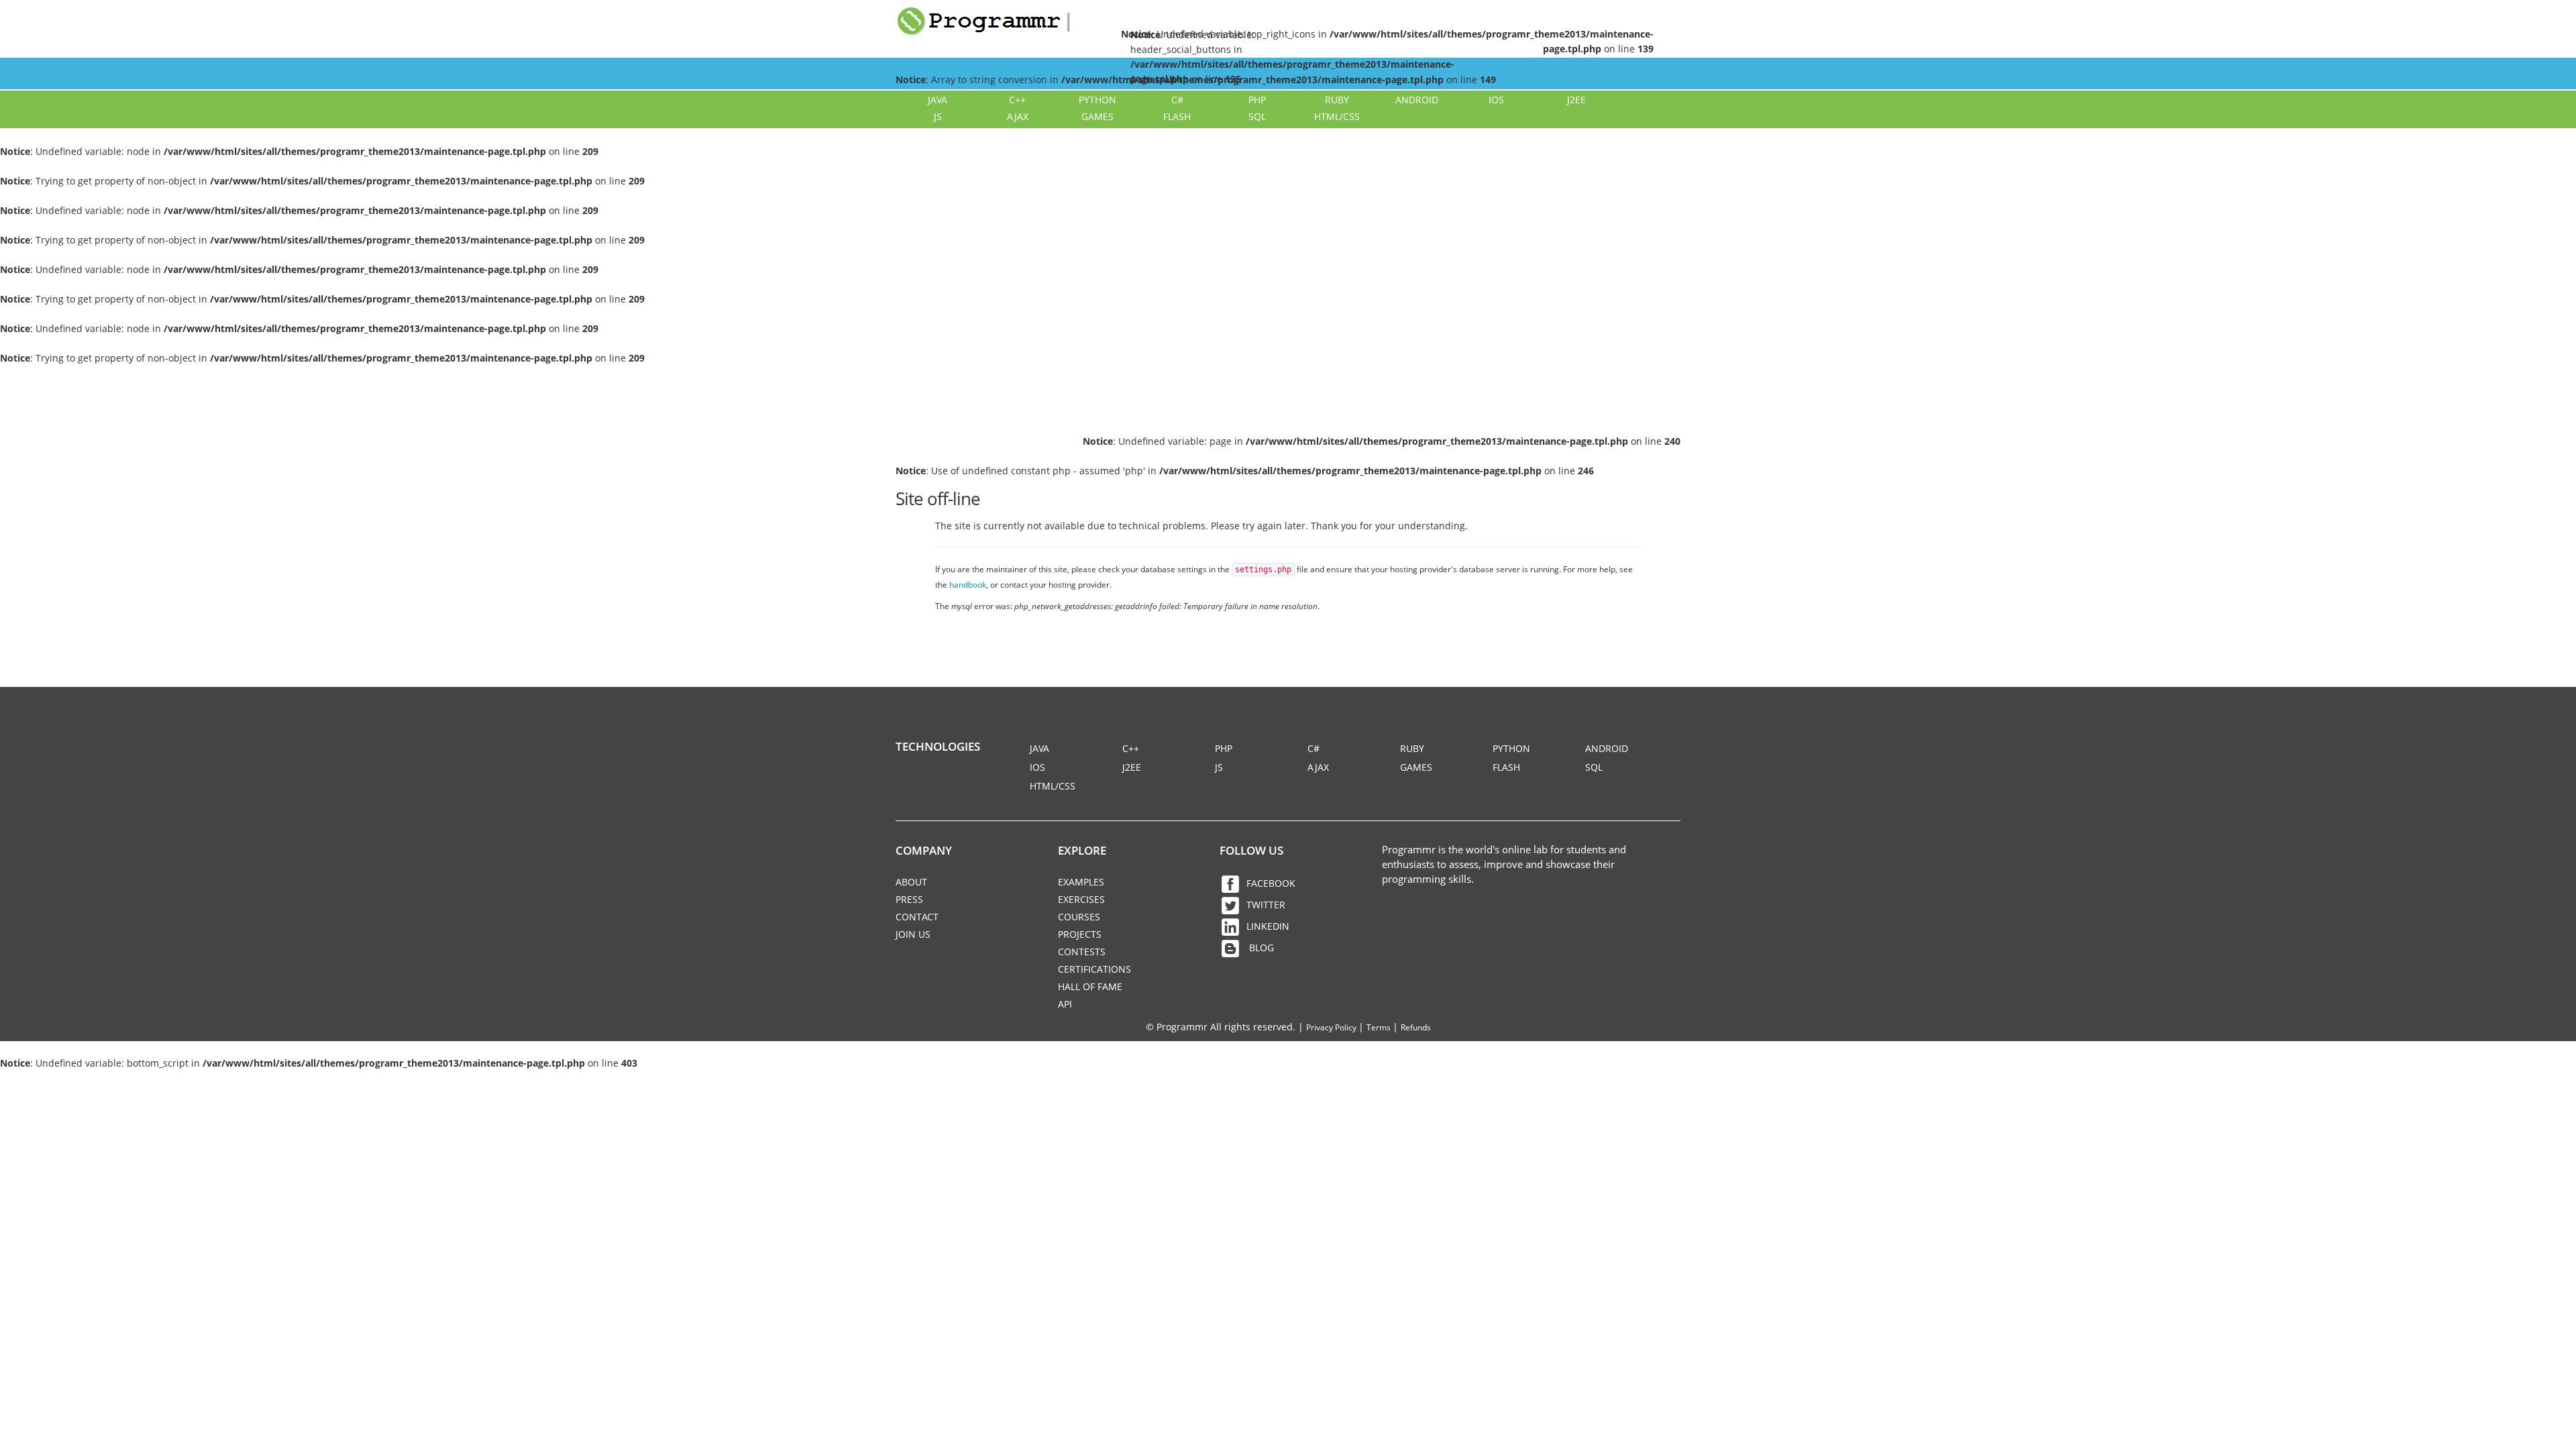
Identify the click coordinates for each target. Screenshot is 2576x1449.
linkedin (1268, 926)
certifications (1094, 969)
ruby (1337, 100)
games (1097, 116)
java (937, 100)
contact (917, 917)
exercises (1081, 899)
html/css (1337, 116)
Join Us (913, 934)
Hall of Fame (1090, 986)
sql (1257, 116)
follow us (1251, 850)
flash (1177, 116)
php (1257, 100)
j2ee (1576, 100)
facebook (1271, 883)
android (1417, 100)
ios (1496, 100)
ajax (1018, 116)
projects (1080, 934)
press (909, 899)
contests (1082, 952)
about (911, 882)
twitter (1266, 905)
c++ (1017, 100)
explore (1082, 850)
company (924, 850)
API (1065, 1004)
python (1097, 100)
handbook (968, 584)
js (938, 116)
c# (1177, 100)
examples (1081, 882)
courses (1079, 917)
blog (1260, 948)
